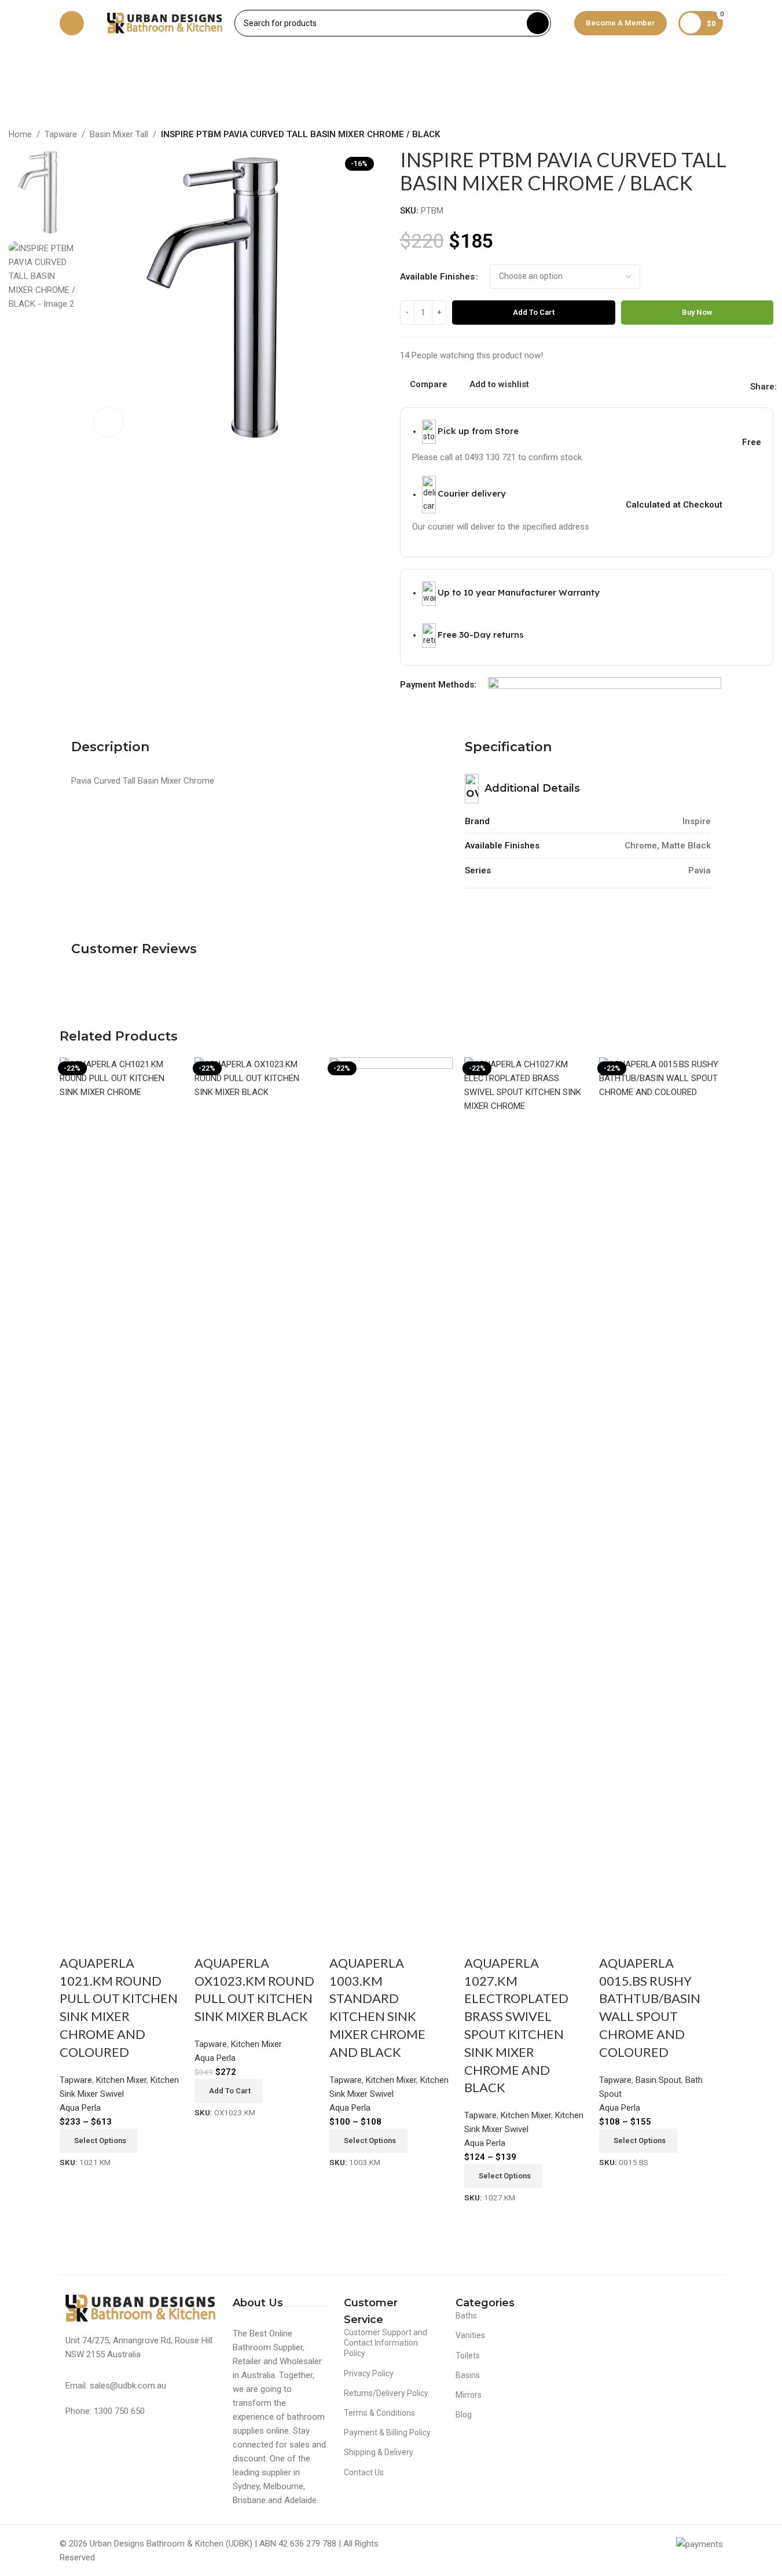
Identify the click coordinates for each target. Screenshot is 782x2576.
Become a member (621, 23)
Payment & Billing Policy (387, 2432)
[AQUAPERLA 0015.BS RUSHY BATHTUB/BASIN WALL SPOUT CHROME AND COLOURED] (661, 1491)
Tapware (61, 134)
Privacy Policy (369, 2373)
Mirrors (469, 2395)
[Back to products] (752, 135)
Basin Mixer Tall (119, 134)
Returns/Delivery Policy (386, 2393)
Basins (468, 2375)
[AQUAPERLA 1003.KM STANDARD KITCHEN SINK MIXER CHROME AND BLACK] (391, 1491)
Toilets (468, 2355)
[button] (228, 2091)
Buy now (697, 312)
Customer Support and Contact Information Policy (386, 2343)
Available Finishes (437, 277)
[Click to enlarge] (108, 422)
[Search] (538, 23)
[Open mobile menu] (72, 23)
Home (20, 134)
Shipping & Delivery (379, 2452)
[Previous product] (739, 135)
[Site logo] (165, 23)
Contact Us (364, 2472)
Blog (464, 2415)
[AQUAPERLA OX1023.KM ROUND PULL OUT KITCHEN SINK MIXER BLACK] (256, 1491)
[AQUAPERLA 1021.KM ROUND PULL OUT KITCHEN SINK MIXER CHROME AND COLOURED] (121, 1491)
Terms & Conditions (379, 2413)
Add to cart (534, 312)
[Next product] (766, 135)
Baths (466, 2316)
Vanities (470, 2335)
